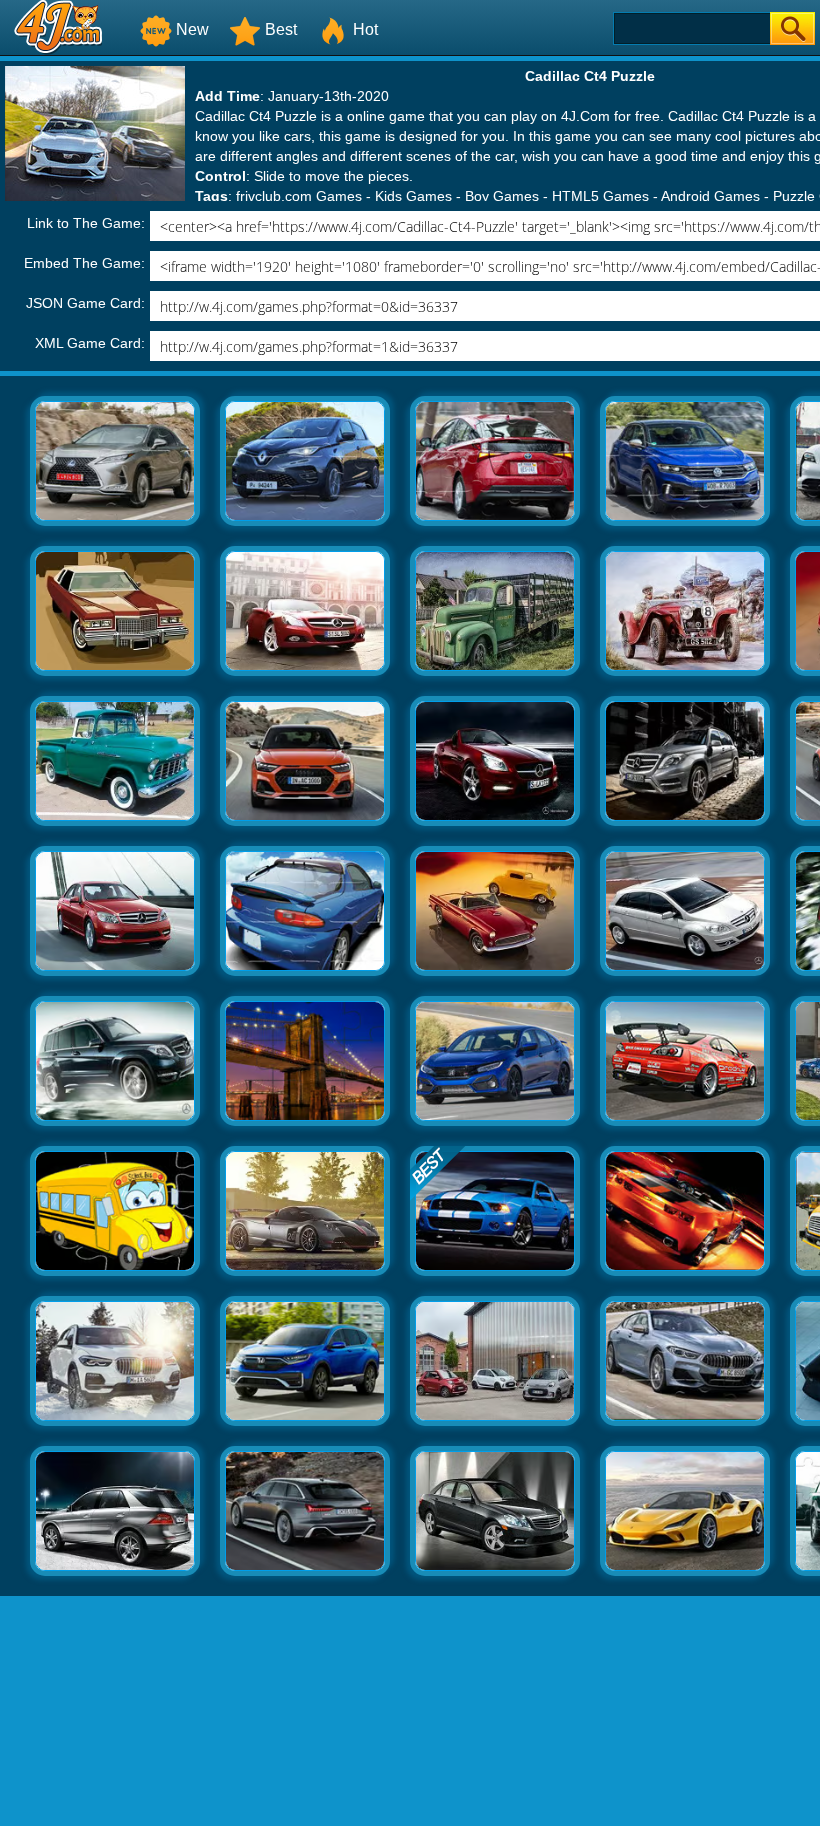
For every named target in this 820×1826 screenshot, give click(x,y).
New (192, 29)
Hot (365, 29)
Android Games (710, 196)
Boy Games (502, 196)
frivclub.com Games (299, 196)
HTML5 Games (600, 196)
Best (281, 29)
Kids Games (413, 196)
